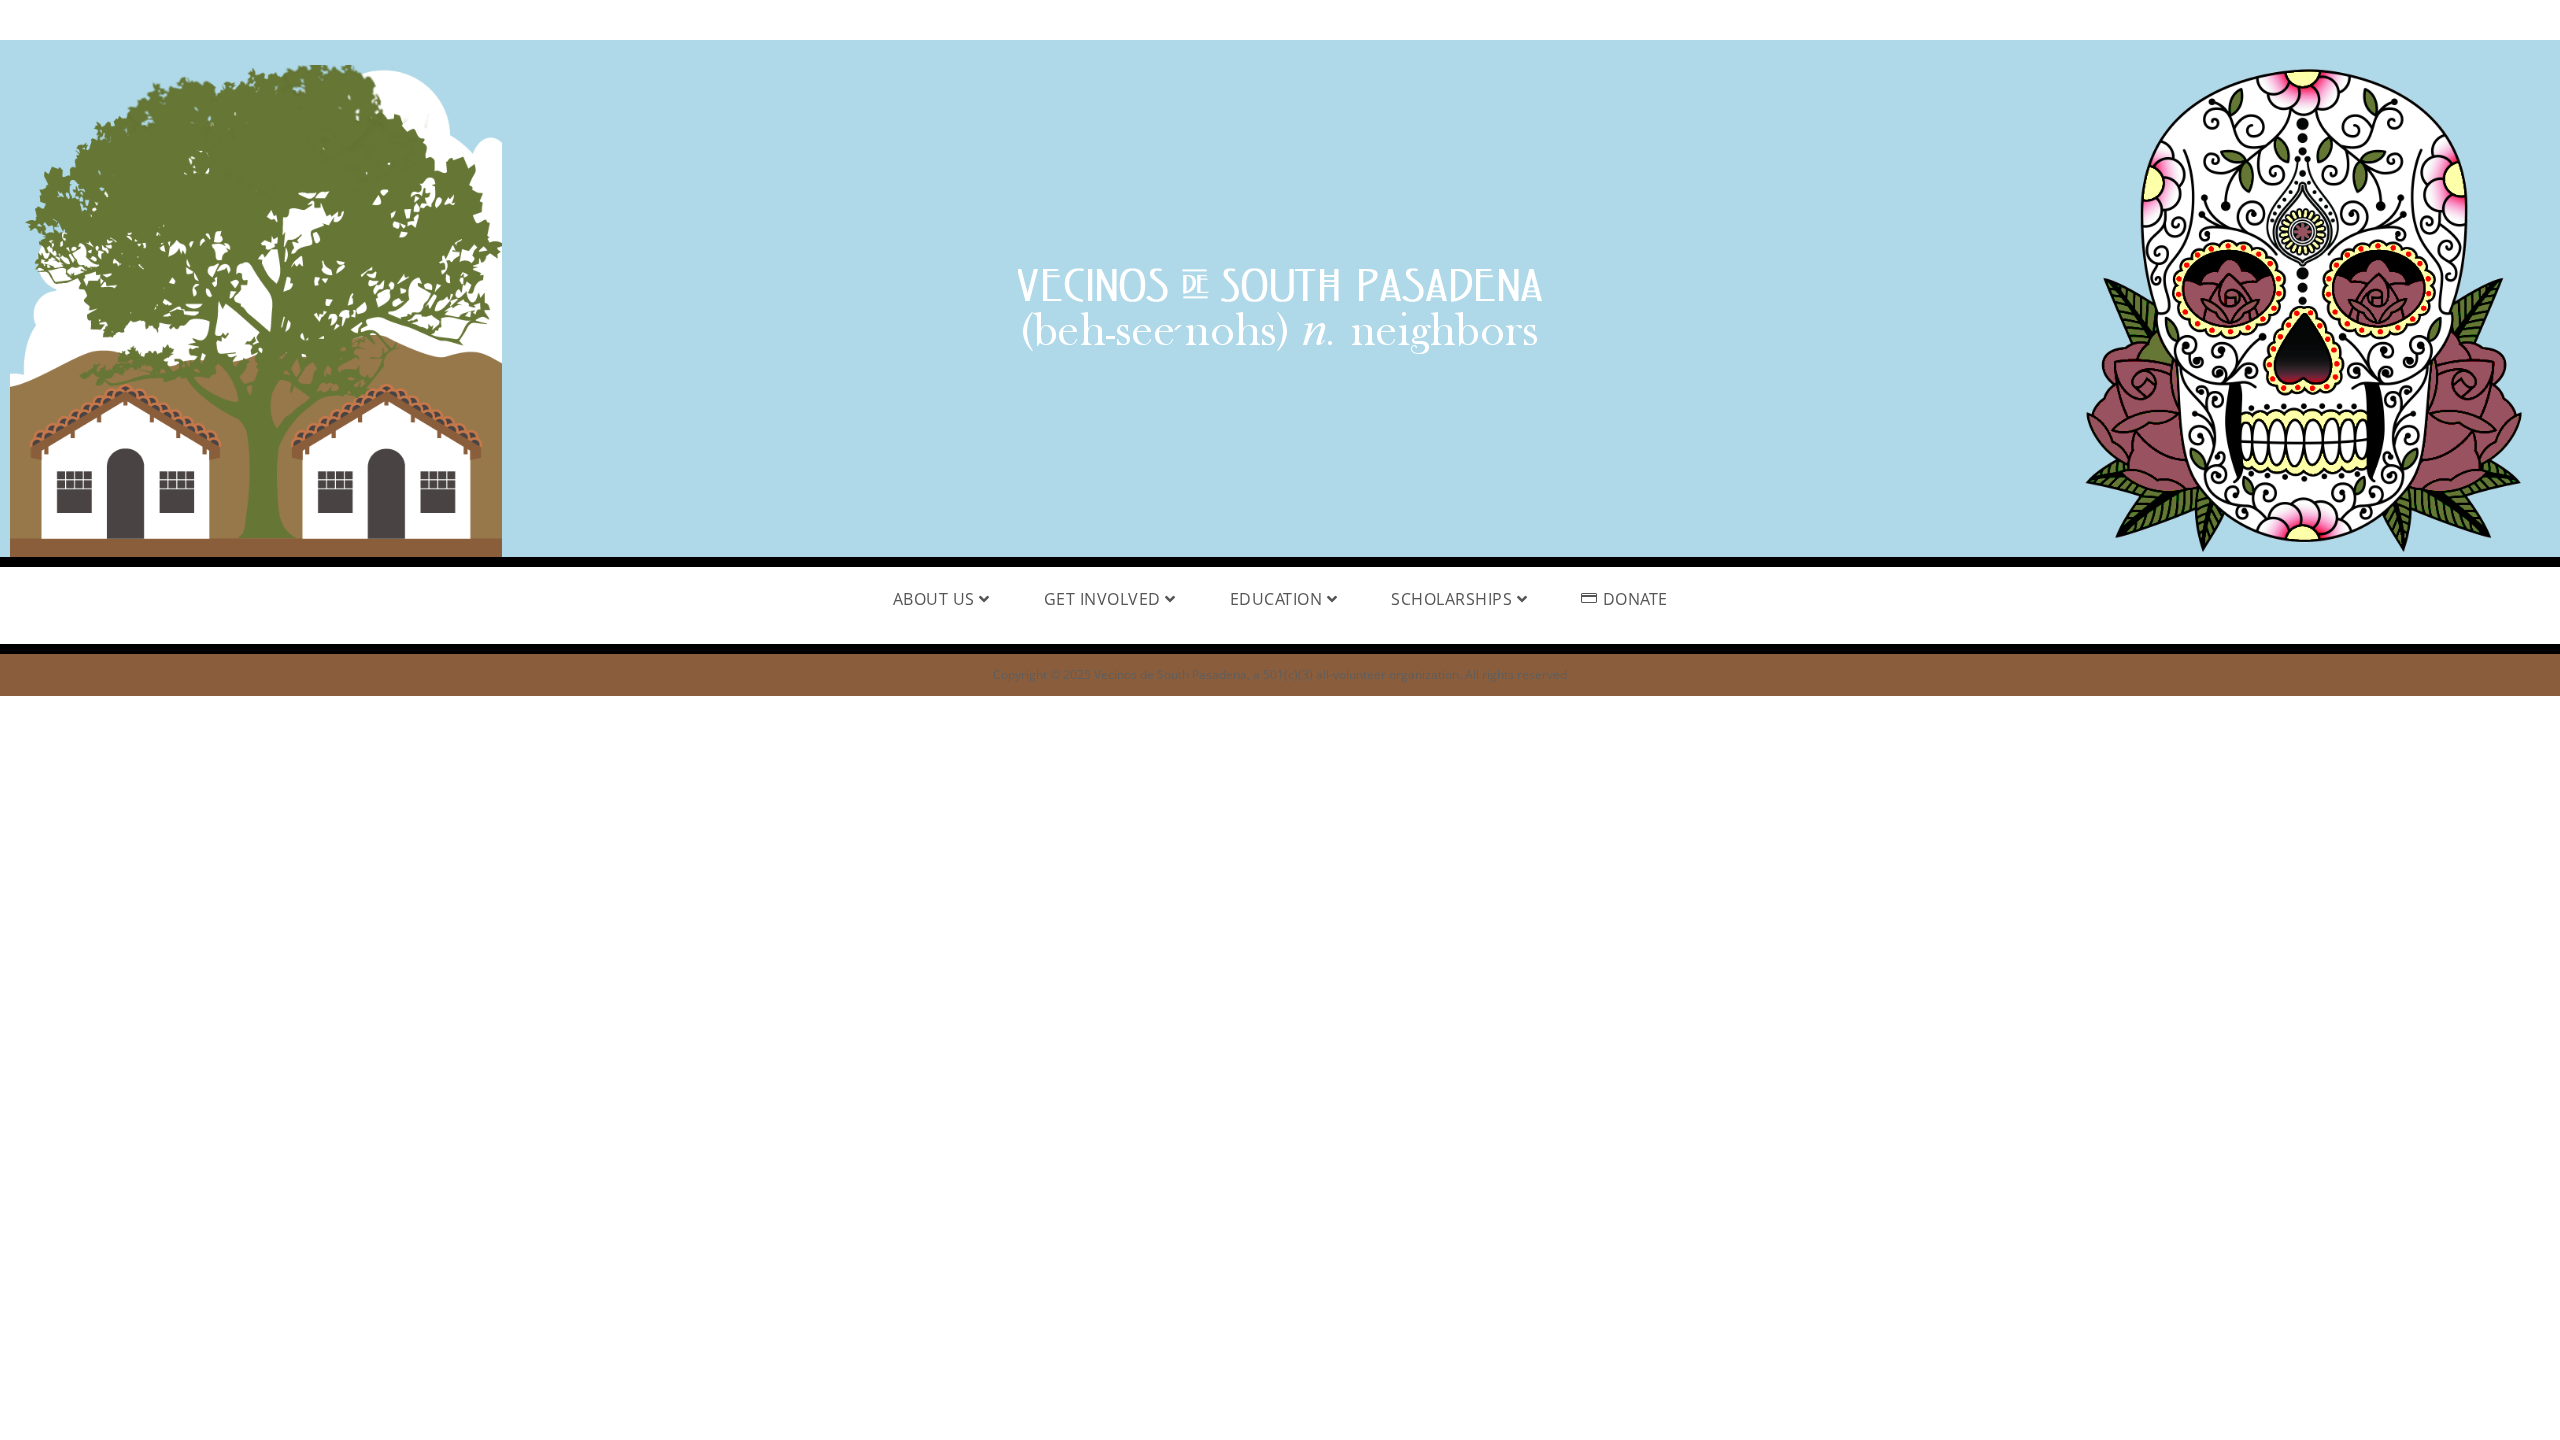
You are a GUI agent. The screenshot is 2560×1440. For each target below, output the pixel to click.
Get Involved (1105, 599)
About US (936, 599)
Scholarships (1454, 599)
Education (1278, 599)
